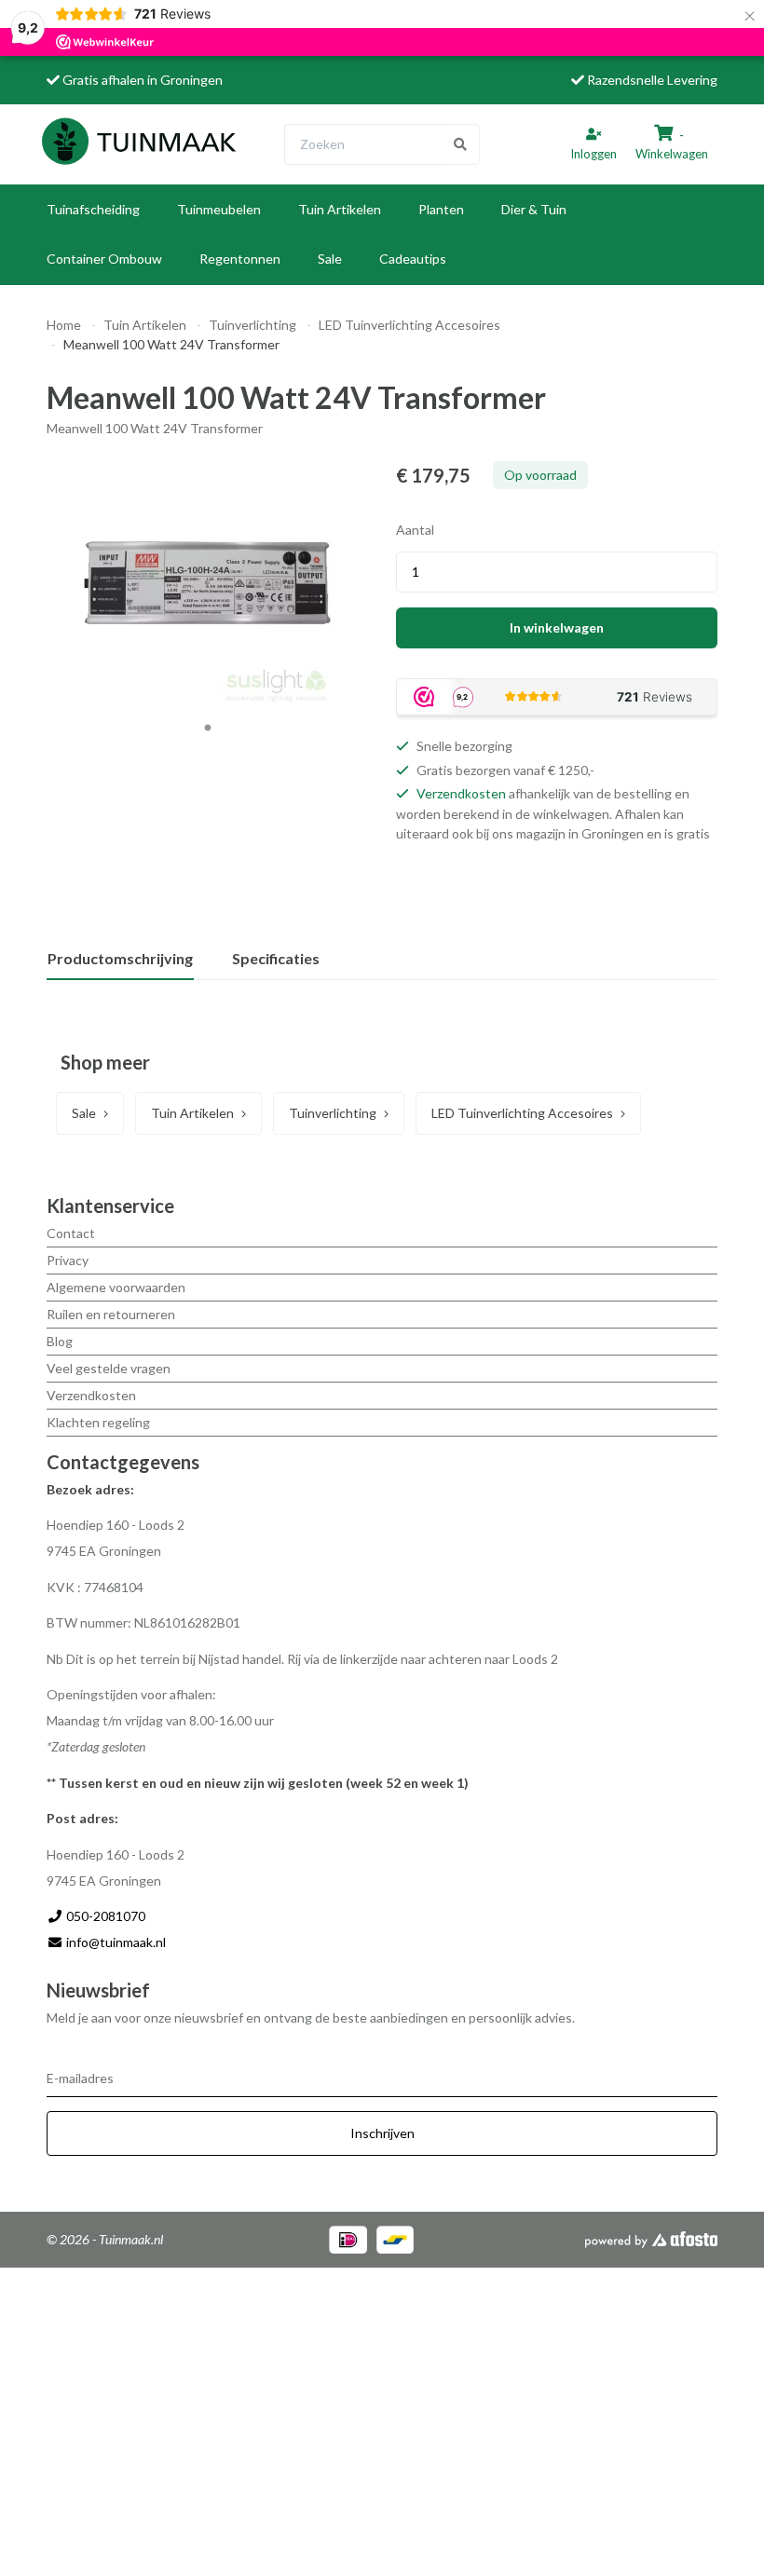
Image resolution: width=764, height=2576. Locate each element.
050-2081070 (104, 1916)
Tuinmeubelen (219, 209)
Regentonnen (240, 259)
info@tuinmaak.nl (116, 1942)
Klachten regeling (98, 1422)
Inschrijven (382, 2133)
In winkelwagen (557, 627)
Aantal (415, 530)
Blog (60, 1341)
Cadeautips (413, 259)
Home (64, 325)
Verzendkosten (461, 793)
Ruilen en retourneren (111, 1314)
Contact (71, 1233)
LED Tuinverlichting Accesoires (409, 325)
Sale (330, 259)
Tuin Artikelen (340, 209)
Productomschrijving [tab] (120, 958)
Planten (441, 209)
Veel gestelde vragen (109, 1368)
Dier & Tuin (534, 209)
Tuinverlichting (252, 325)
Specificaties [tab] (276, 958)
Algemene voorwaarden (116, 1287)
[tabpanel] (207, 583)
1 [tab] (208, 729)
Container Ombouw (104, 259)
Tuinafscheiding (93, 209)
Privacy (68, 1260)
